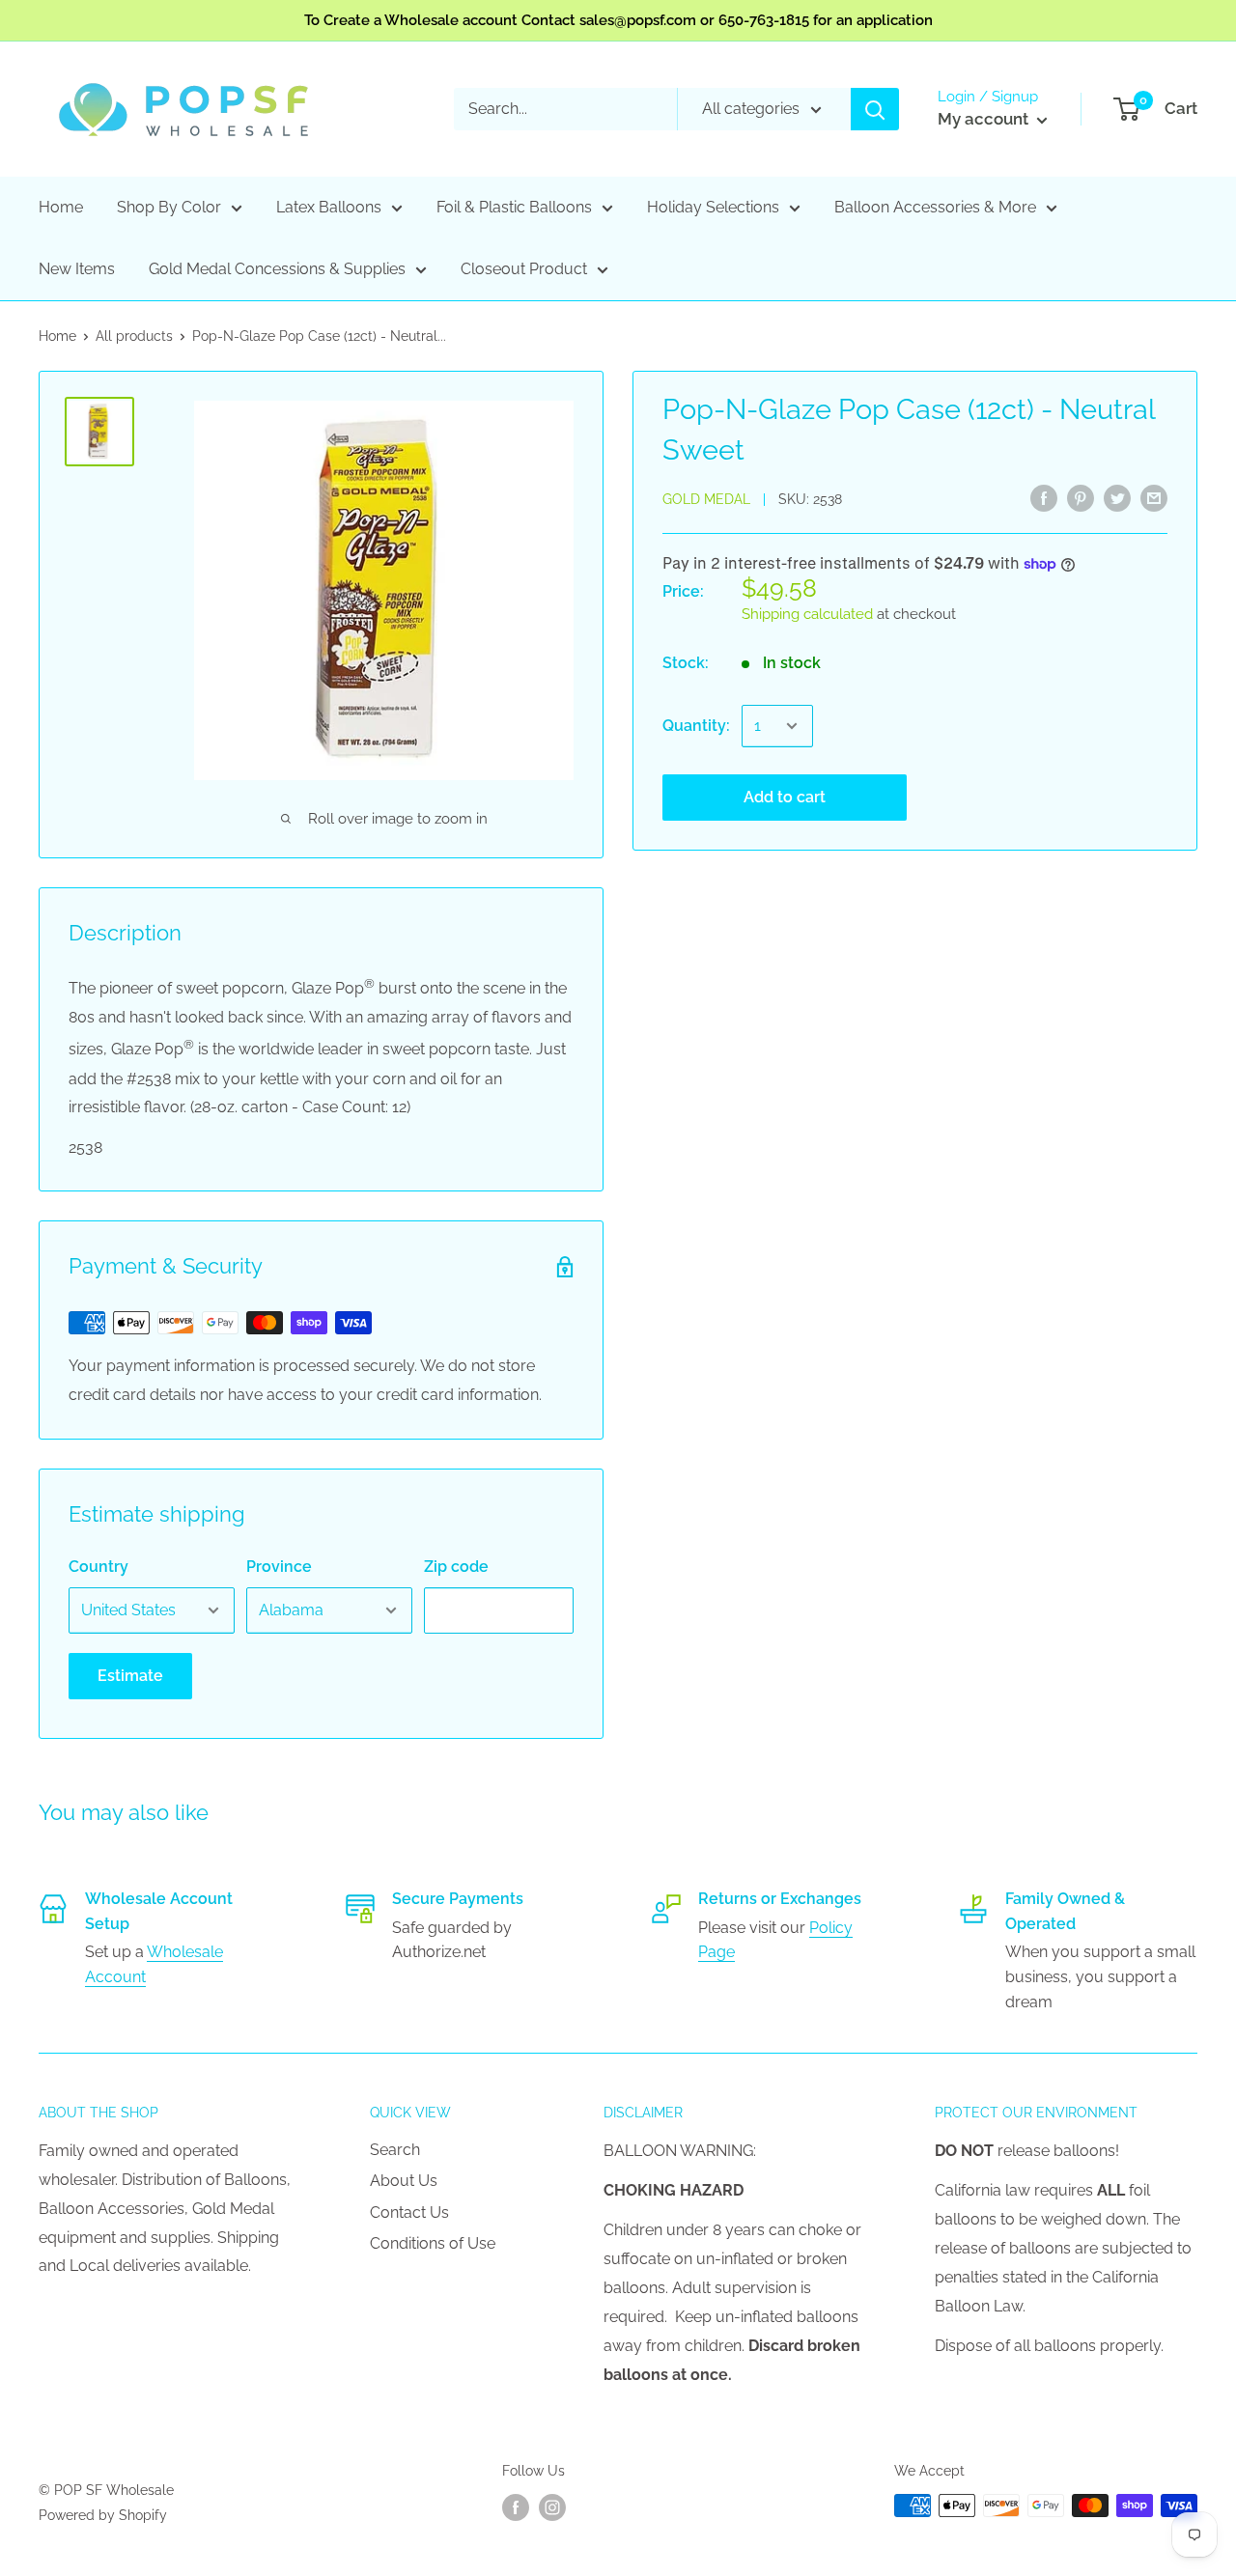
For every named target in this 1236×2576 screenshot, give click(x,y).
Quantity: (696, 726)
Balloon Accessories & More (935, 207)
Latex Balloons (329, 207)
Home (61, 207)
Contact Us (409, 2212)
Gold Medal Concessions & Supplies (277, 269)
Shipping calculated (807, 614)
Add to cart (785, 797)
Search (395, 2150)
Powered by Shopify (103, 2515)
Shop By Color (169, 207)
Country (98, 1567)
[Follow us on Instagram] (552, 2507)
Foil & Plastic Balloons (514, 207)
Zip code (456, 1567)
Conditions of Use (433, 2243)
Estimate (130, 1676)
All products (134, 336)
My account (985, 119)
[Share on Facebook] (1044, 497)
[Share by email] (1154, 497)
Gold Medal (706, 499)
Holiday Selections (713, 207)
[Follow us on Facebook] (516, 2507)
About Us (404, 2181)
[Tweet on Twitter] (1117, 497)
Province (279, 1567)
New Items (77, 269)
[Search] (875, 109)
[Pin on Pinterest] (1081, 497)
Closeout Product (524, 269)
